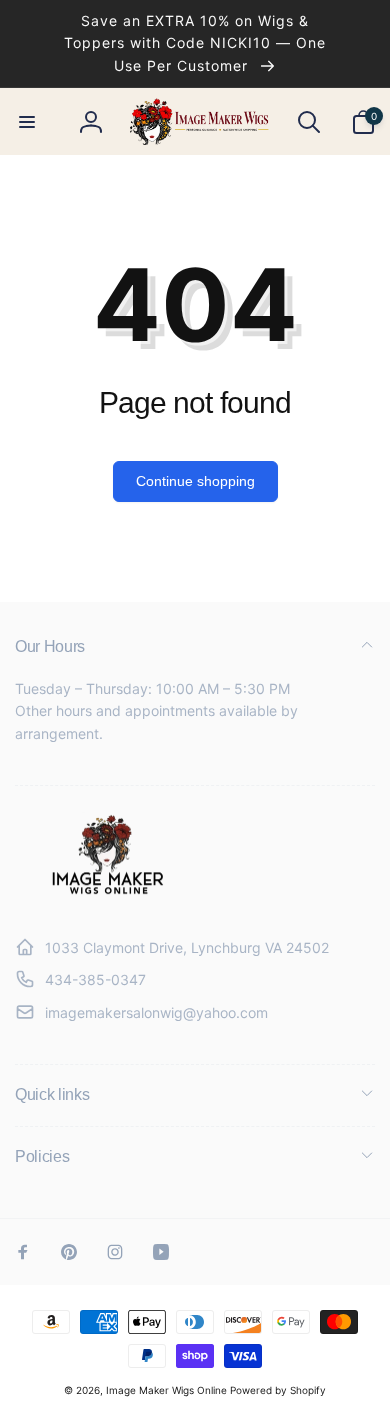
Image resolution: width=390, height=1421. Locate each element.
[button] (27, 122)
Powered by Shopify (278, 1390)
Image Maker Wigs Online (166, 1390)
